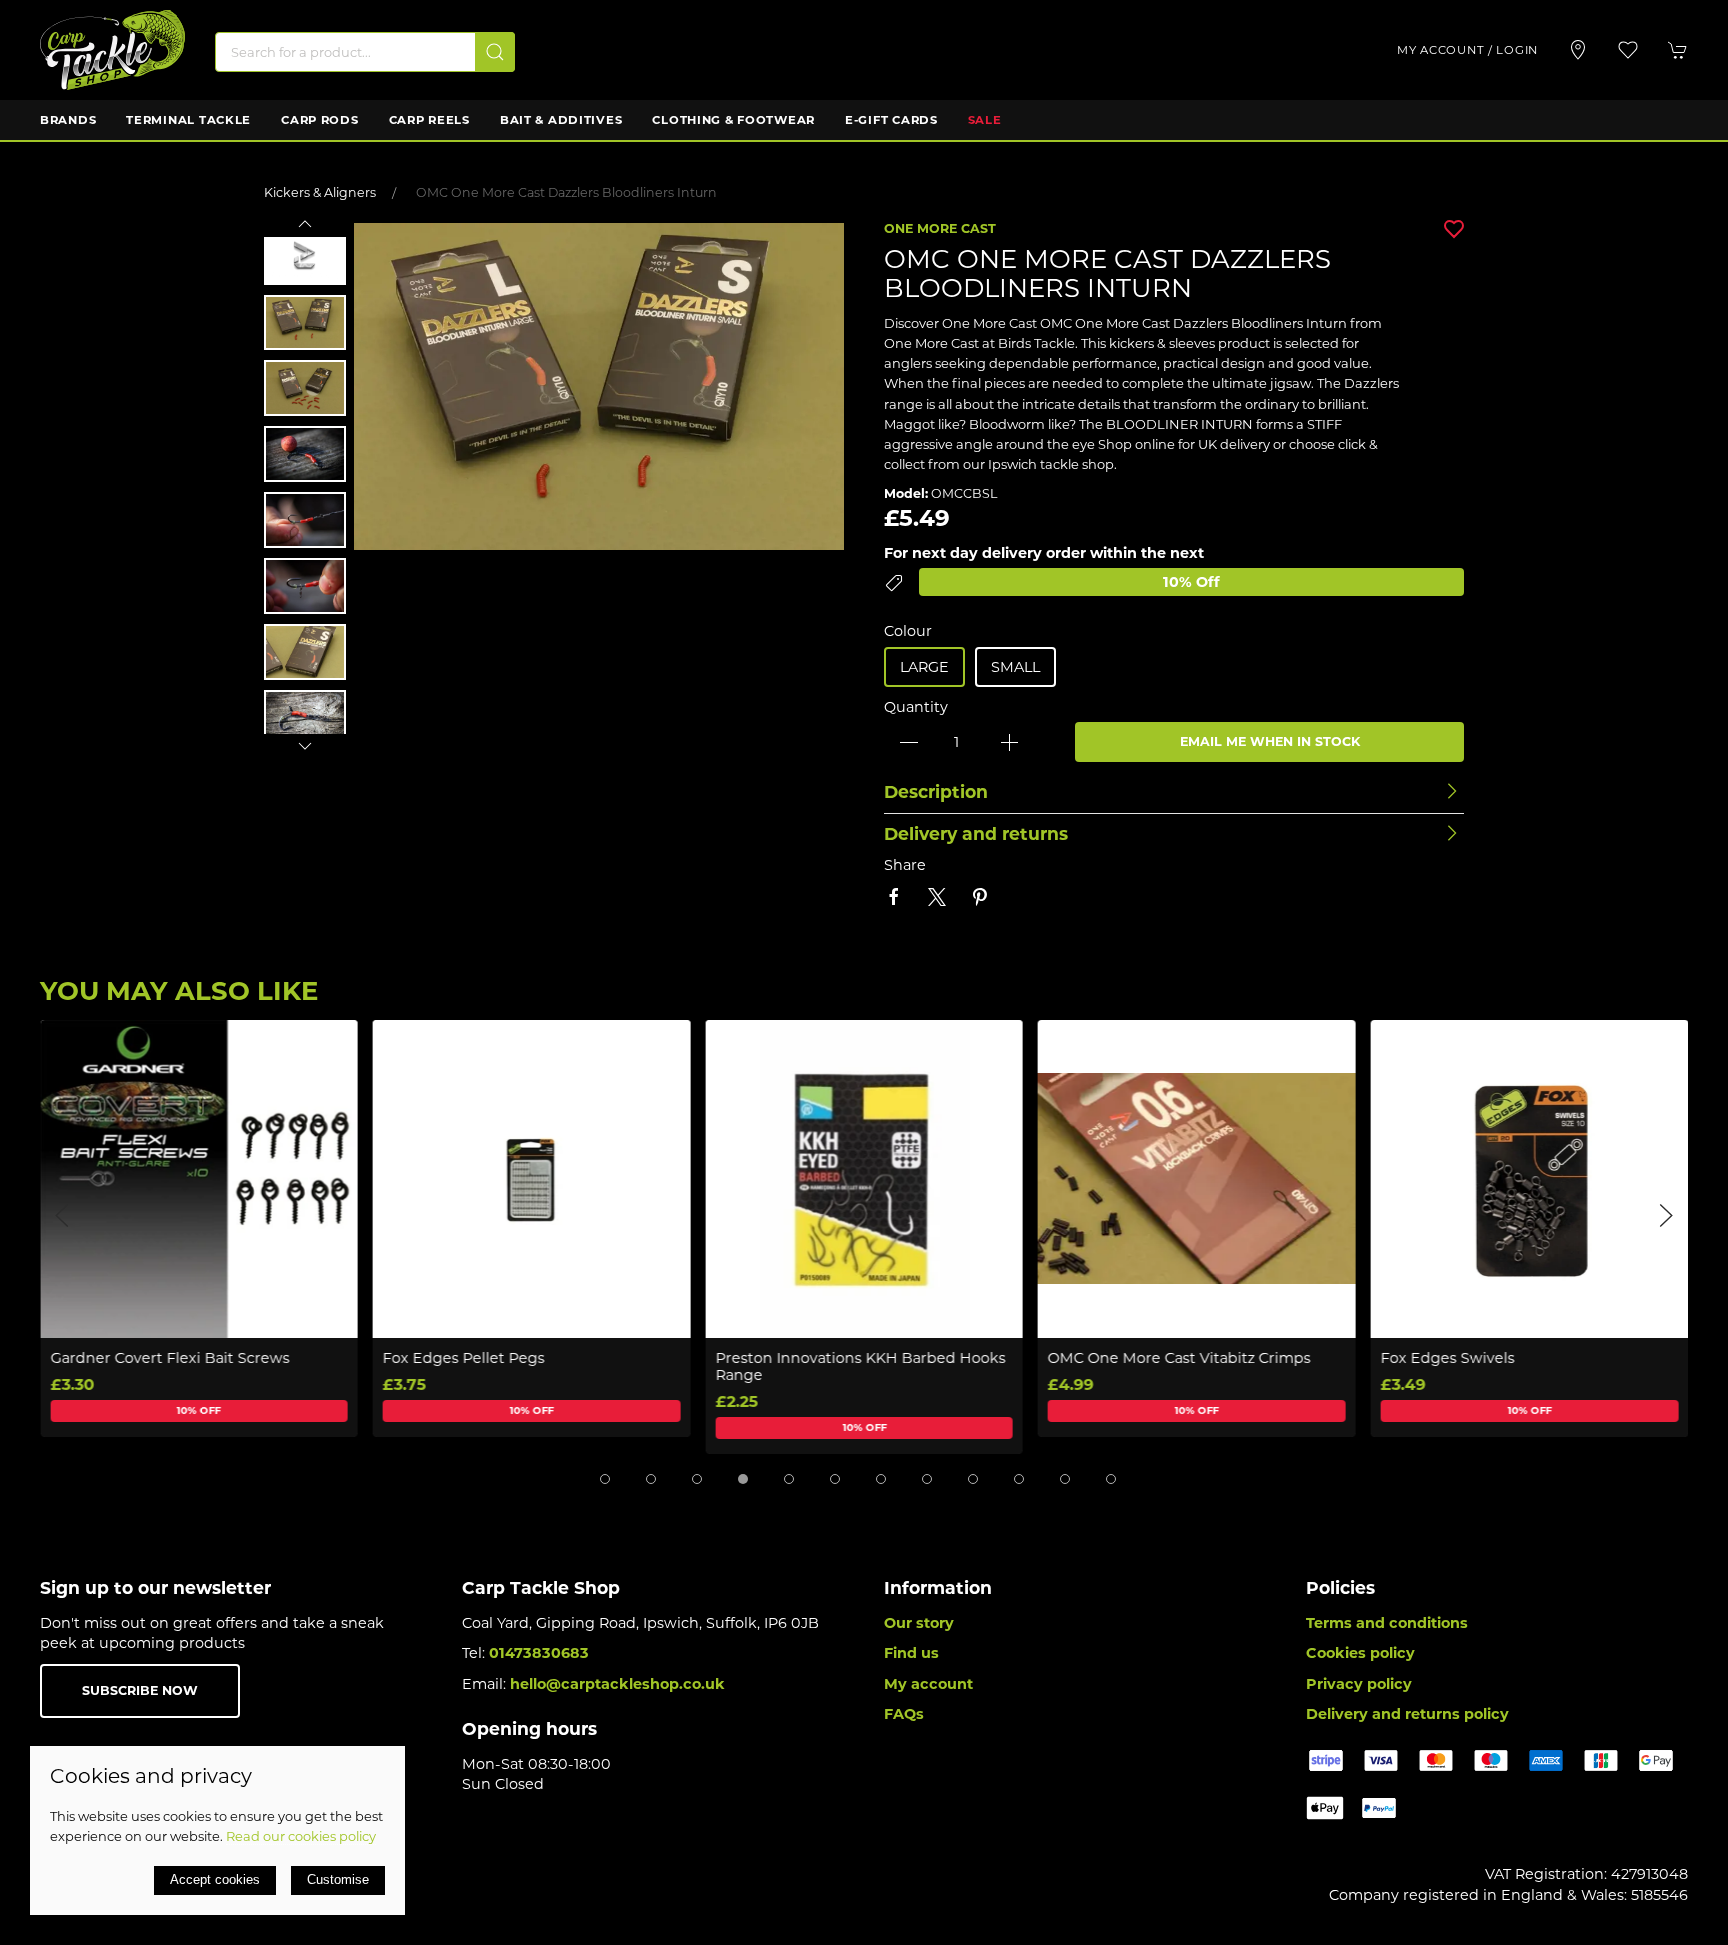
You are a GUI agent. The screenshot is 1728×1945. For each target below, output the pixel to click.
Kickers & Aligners (320, 192)
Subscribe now (140, 1690)
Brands (68, 120)
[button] (1628, 50)
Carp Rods (319, 120)
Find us (911, 1653)
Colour (908, 631)
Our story (919, 1623)
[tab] (605, 1479)
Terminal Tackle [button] (188, 120)
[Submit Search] (495, 52)
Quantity (916, 707)
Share (905, 865)
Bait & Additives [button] (561, 120)
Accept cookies (215, 1879)
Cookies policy (1360, 1653)
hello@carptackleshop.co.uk (617, 1684)
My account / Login (1467, 50)
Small (1015, 667)
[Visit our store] (1578, 50)
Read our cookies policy (301, 1836)
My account (928, 1684)
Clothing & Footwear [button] (733, 120)
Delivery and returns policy (1407, 1714)
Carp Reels (429, 120)
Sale (985, 120)
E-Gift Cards (891, 120)
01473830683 (539, 1653)
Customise (338, 1879)
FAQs (904, 1714)
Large (924, 667)
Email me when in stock (1270, 741)
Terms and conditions (1387, 1623)
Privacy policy (1359, 1684)
